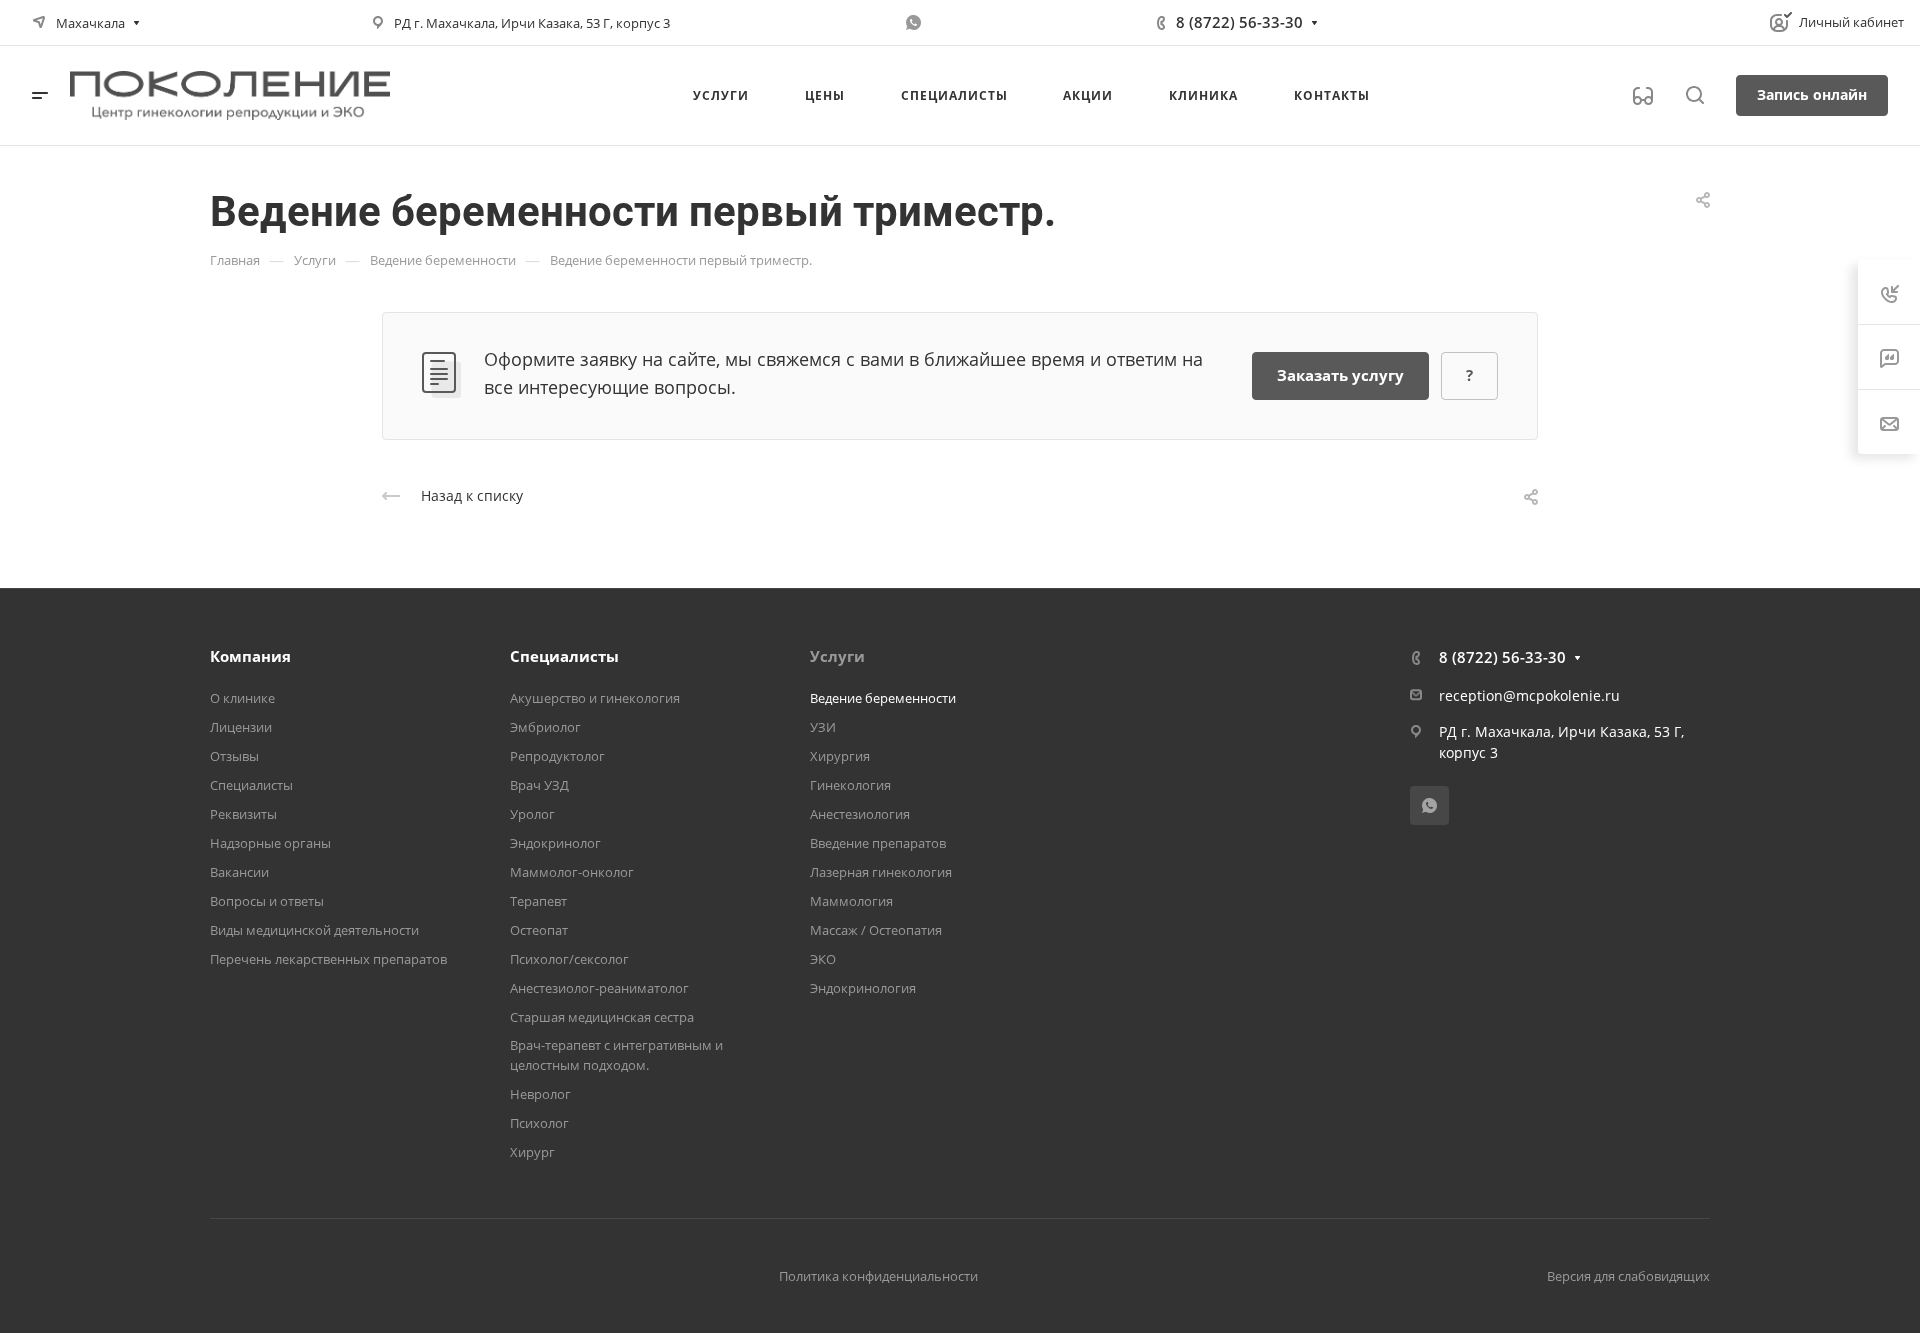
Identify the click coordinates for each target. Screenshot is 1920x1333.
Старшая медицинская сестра (602, 1017)
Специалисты (251, 785)
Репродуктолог (557, 756)
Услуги (837, 656)
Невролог (540, 1094)
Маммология (851, 901)
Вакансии (239, 872)
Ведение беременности (883, 698)
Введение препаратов (878, 843)
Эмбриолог (545, 727)
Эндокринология (863, 988)
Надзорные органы (270, 843)
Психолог (539, 1123)
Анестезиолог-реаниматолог (599, 988)
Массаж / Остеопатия (876, 930)
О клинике (242, 698)
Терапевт (538, 901)
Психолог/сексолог (569, 959)
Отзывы (234, 756)
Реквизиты (243, 814)
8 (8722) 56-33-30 (1239, 22)
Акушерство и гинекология (595, 698)
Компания (250, 656)
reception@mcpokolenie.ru (1529, 695)
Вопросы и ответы (267, 901)
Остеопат (539, 930)
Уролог (532, 814)
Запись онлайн (1812, 94)
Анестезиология (860, 814)
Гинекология (850, 785)
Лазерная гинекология (881, 872)
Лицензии (241, 727)
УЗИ (823, 727)
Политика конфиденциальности (878, 1276)
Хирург (532, 1152)
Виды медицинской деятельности (314, 930)
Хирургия (840, 756)
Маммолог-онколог (572, 872)
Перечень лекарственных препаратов (328, 959)
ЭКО (823, 959)
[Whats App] (914, 23)
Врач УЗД (539, 785)
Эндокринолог (555, 843)
